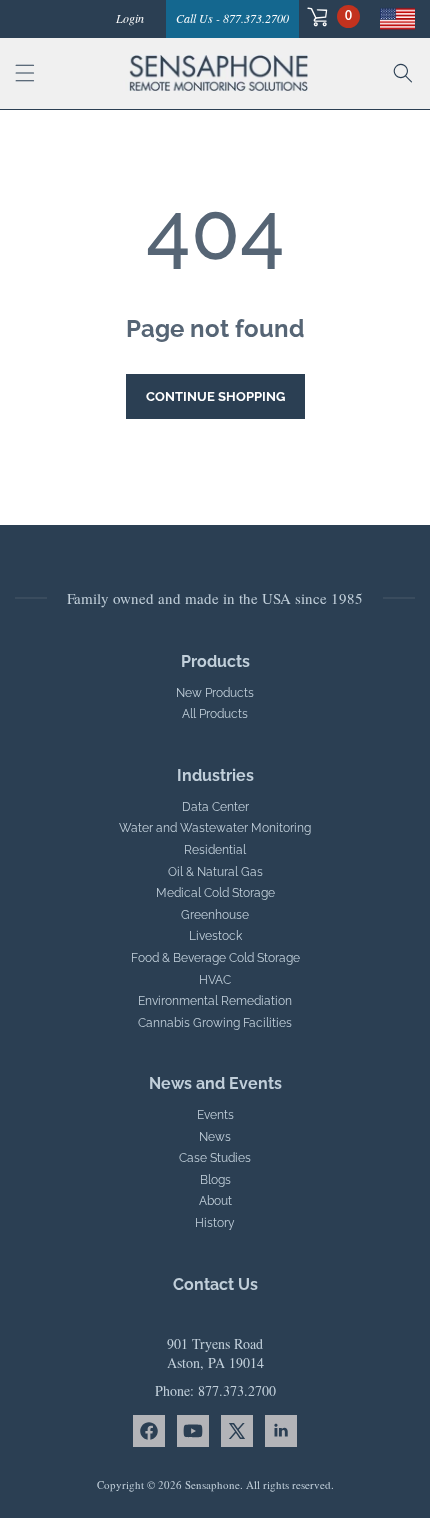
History (215, 1223)
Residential (215, 850)
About (215, 1201)
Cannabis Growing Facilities (215, 1023)
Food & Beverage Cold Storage (215, 958)
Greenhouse (215, 915)
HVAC (215, 980)
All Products (215, 714)
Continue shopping (215, 396)
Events (215, 1115)
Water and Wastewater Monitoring (215, 828)
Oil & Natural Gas (215, 872)
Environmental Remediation (215, 1001)
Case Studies (215, 1158)
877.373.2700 (237, 1390)
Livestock (215, 936)
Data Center (215, 807)
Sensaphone (212, 1484)
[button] (329, 16)
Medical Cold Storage (215, 893)
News (215, 1137)
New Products (215, 693)
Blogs (215, 1180)
